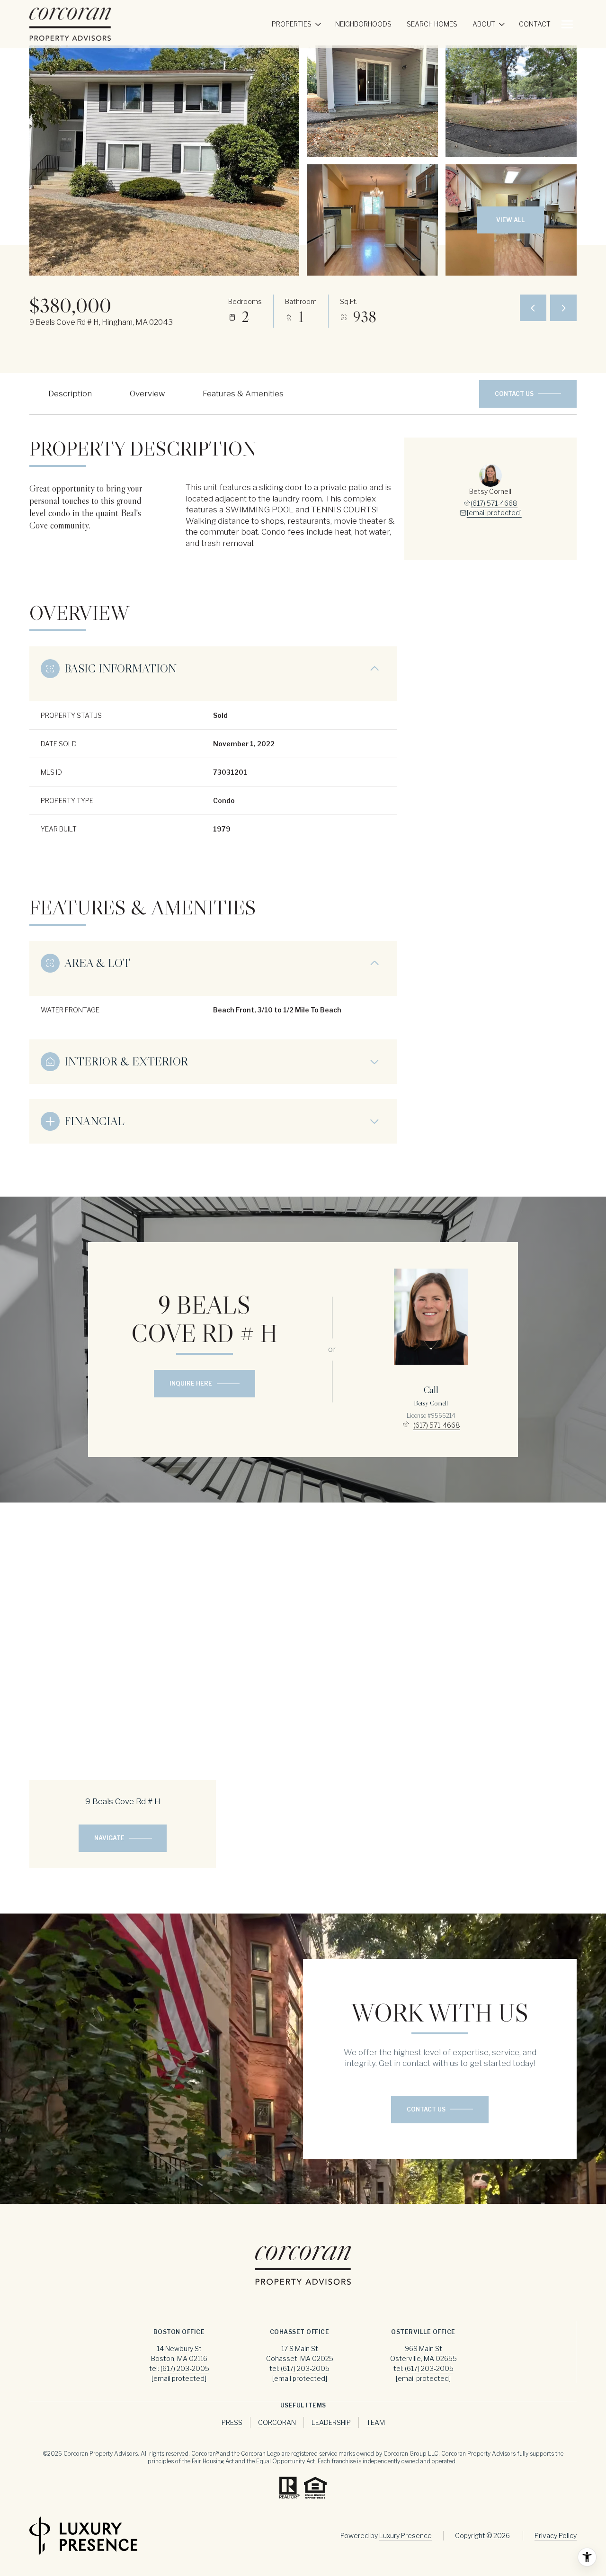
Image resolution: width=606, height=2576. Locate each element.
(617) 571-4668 (494, 503)
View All (510, 220)
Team (376, 2422)
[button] (528, 394)
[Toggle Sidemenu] (567, 24)
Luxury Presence (405, 2536)
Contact (535, 24)
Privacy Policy (556, 2536)
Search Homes (432, 24)
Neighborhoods (363, 24)
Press (232, 2422)
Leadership (331, 2422)
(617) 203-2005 (185, 2368)
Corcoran (277, 2422)
